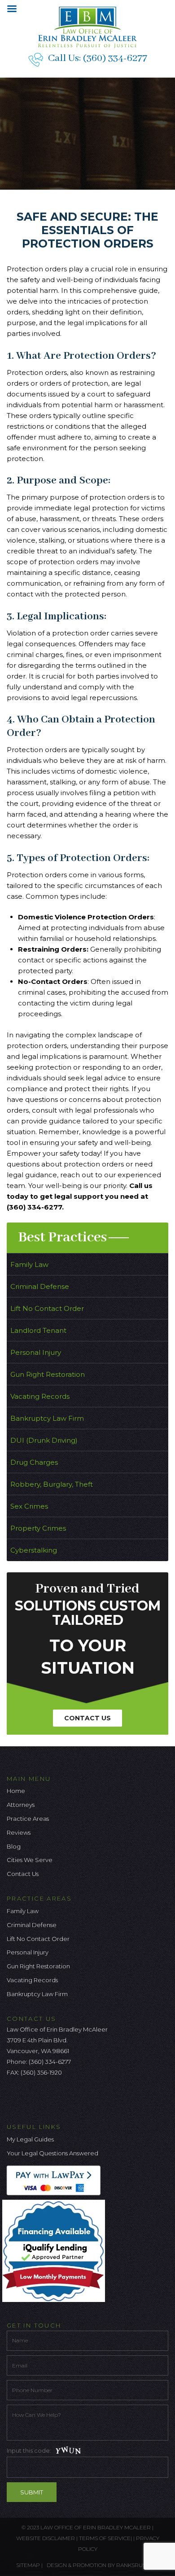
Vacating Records (40, 1396)
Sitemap (28, 2565)
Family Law (29, 1264)
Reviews (19, 1832)
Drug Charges (34, 1462)
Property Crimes (38, 1528)
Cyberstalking (34, 1550)
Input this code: (30, 2450)
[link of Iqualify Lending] (56, 2250)
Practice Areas (28, 1819)
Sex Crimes (29, 1506)
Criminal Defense (40, 1286)
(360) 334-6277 (115, 58)
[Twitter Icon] (28, 2097)
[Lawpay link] (56, 2180)
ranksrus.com (138, 2565)
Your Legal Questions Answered (52, 2153)
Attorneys (21, 1805)
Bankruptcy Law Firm (47, 1418)
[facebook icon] (13, 2097)
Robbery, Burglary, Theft (52, 1484)
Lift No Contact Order (47, 1308)
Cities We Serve (30, 1860)
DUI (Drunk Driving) (44, 1440)
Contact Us (87, 1718)
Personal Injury (36, 1352)
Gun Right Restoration (48, 1374)
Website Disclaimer (46, 2538)
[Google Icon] (43, 2097)
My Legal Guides (30, 2139)
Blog (14, 1846)
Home (16, 1791)
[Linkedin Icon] (58, 2097)
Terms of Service (105, 2538)
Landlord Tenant (38, 1330)
